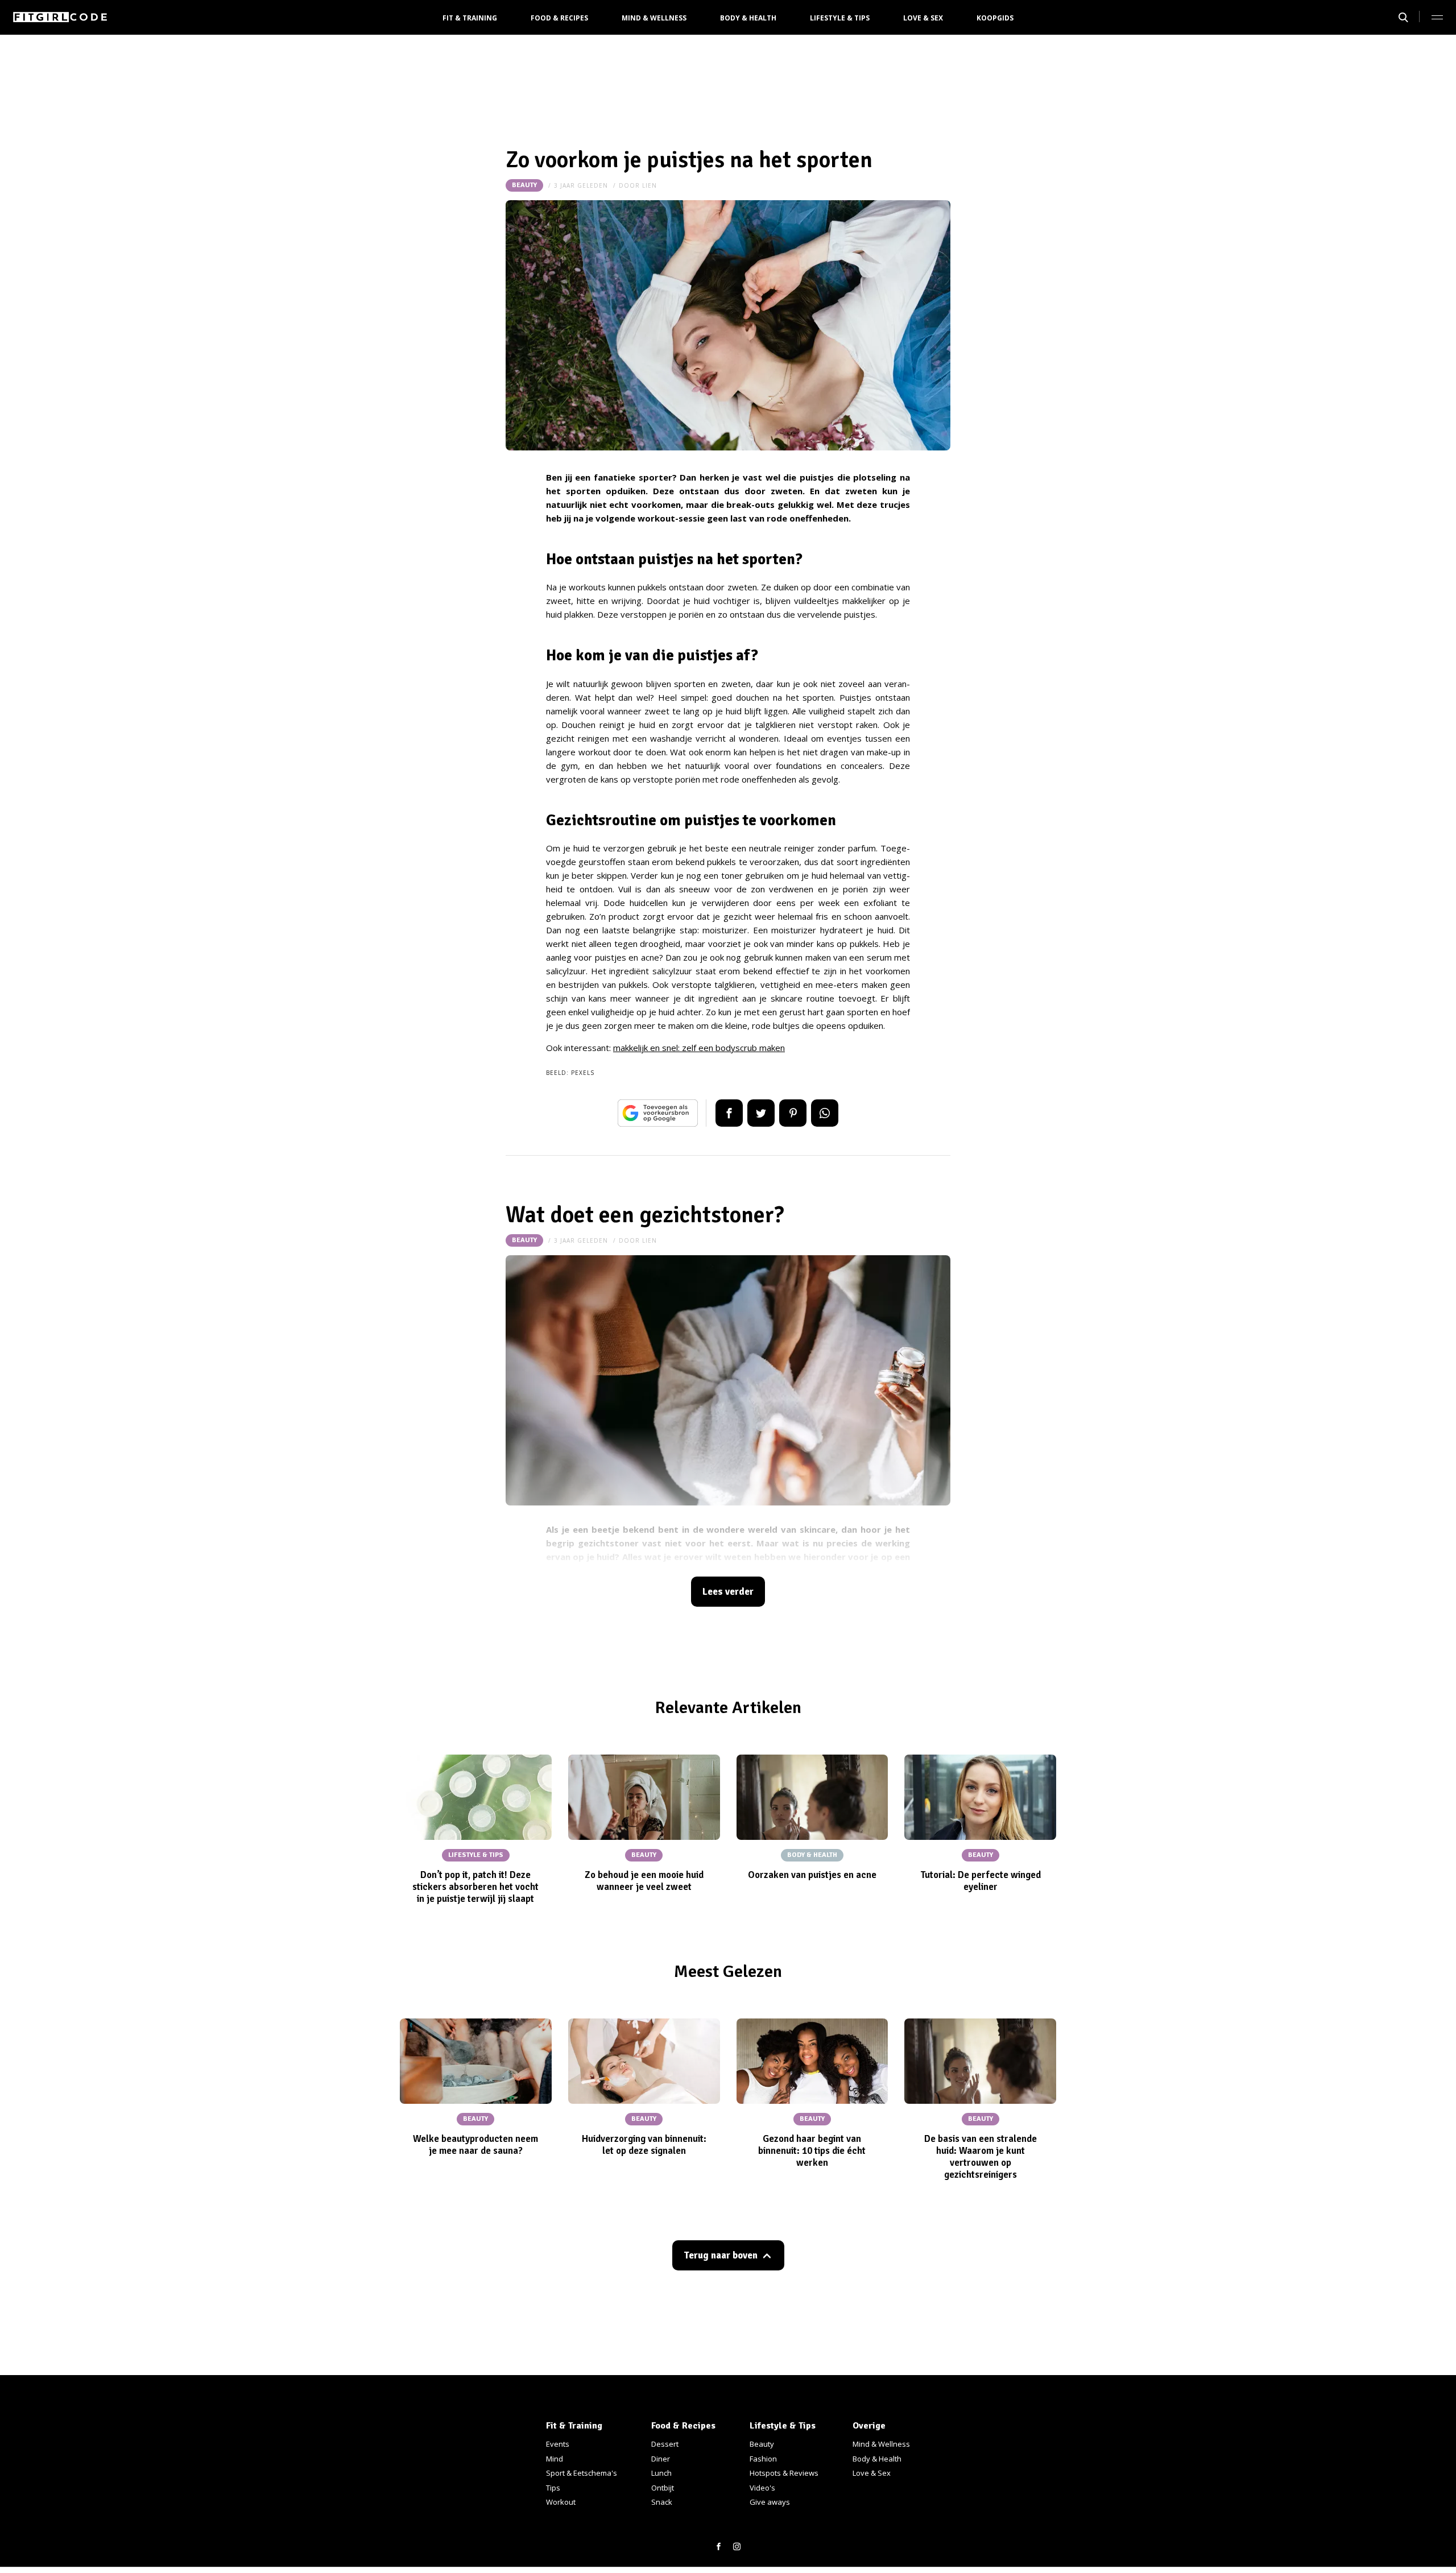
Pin (793, 1113)
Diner (661, 2459)
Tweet (761, 1113)
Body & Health (748, 18)
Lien (650, 185)
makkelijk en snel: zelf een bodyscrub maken (699, 1048)
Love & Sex (923, 18)
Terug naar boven (721, 2255)
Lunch (661, 2473)
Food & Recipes (559, 18)
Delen (729, 1113)
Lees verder (728, 1592)
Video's (762, 2488)
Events (558, 2444)
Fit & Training (470, 18)
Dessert (665, 2444)
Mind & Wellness (654, 18)
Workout (561, 2502)
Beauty (524, 185)
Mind (555, 2459)
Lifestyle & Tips (840, 18)
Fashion (763, 2459)
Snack (662, 2502)
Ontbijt (663, 2488)
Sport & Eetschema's (582, 2473)
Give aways (770, 2502)
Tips (553, 2488)
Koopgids (995, 18)
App (825, 1113)
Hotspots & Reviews (784, 2473)
